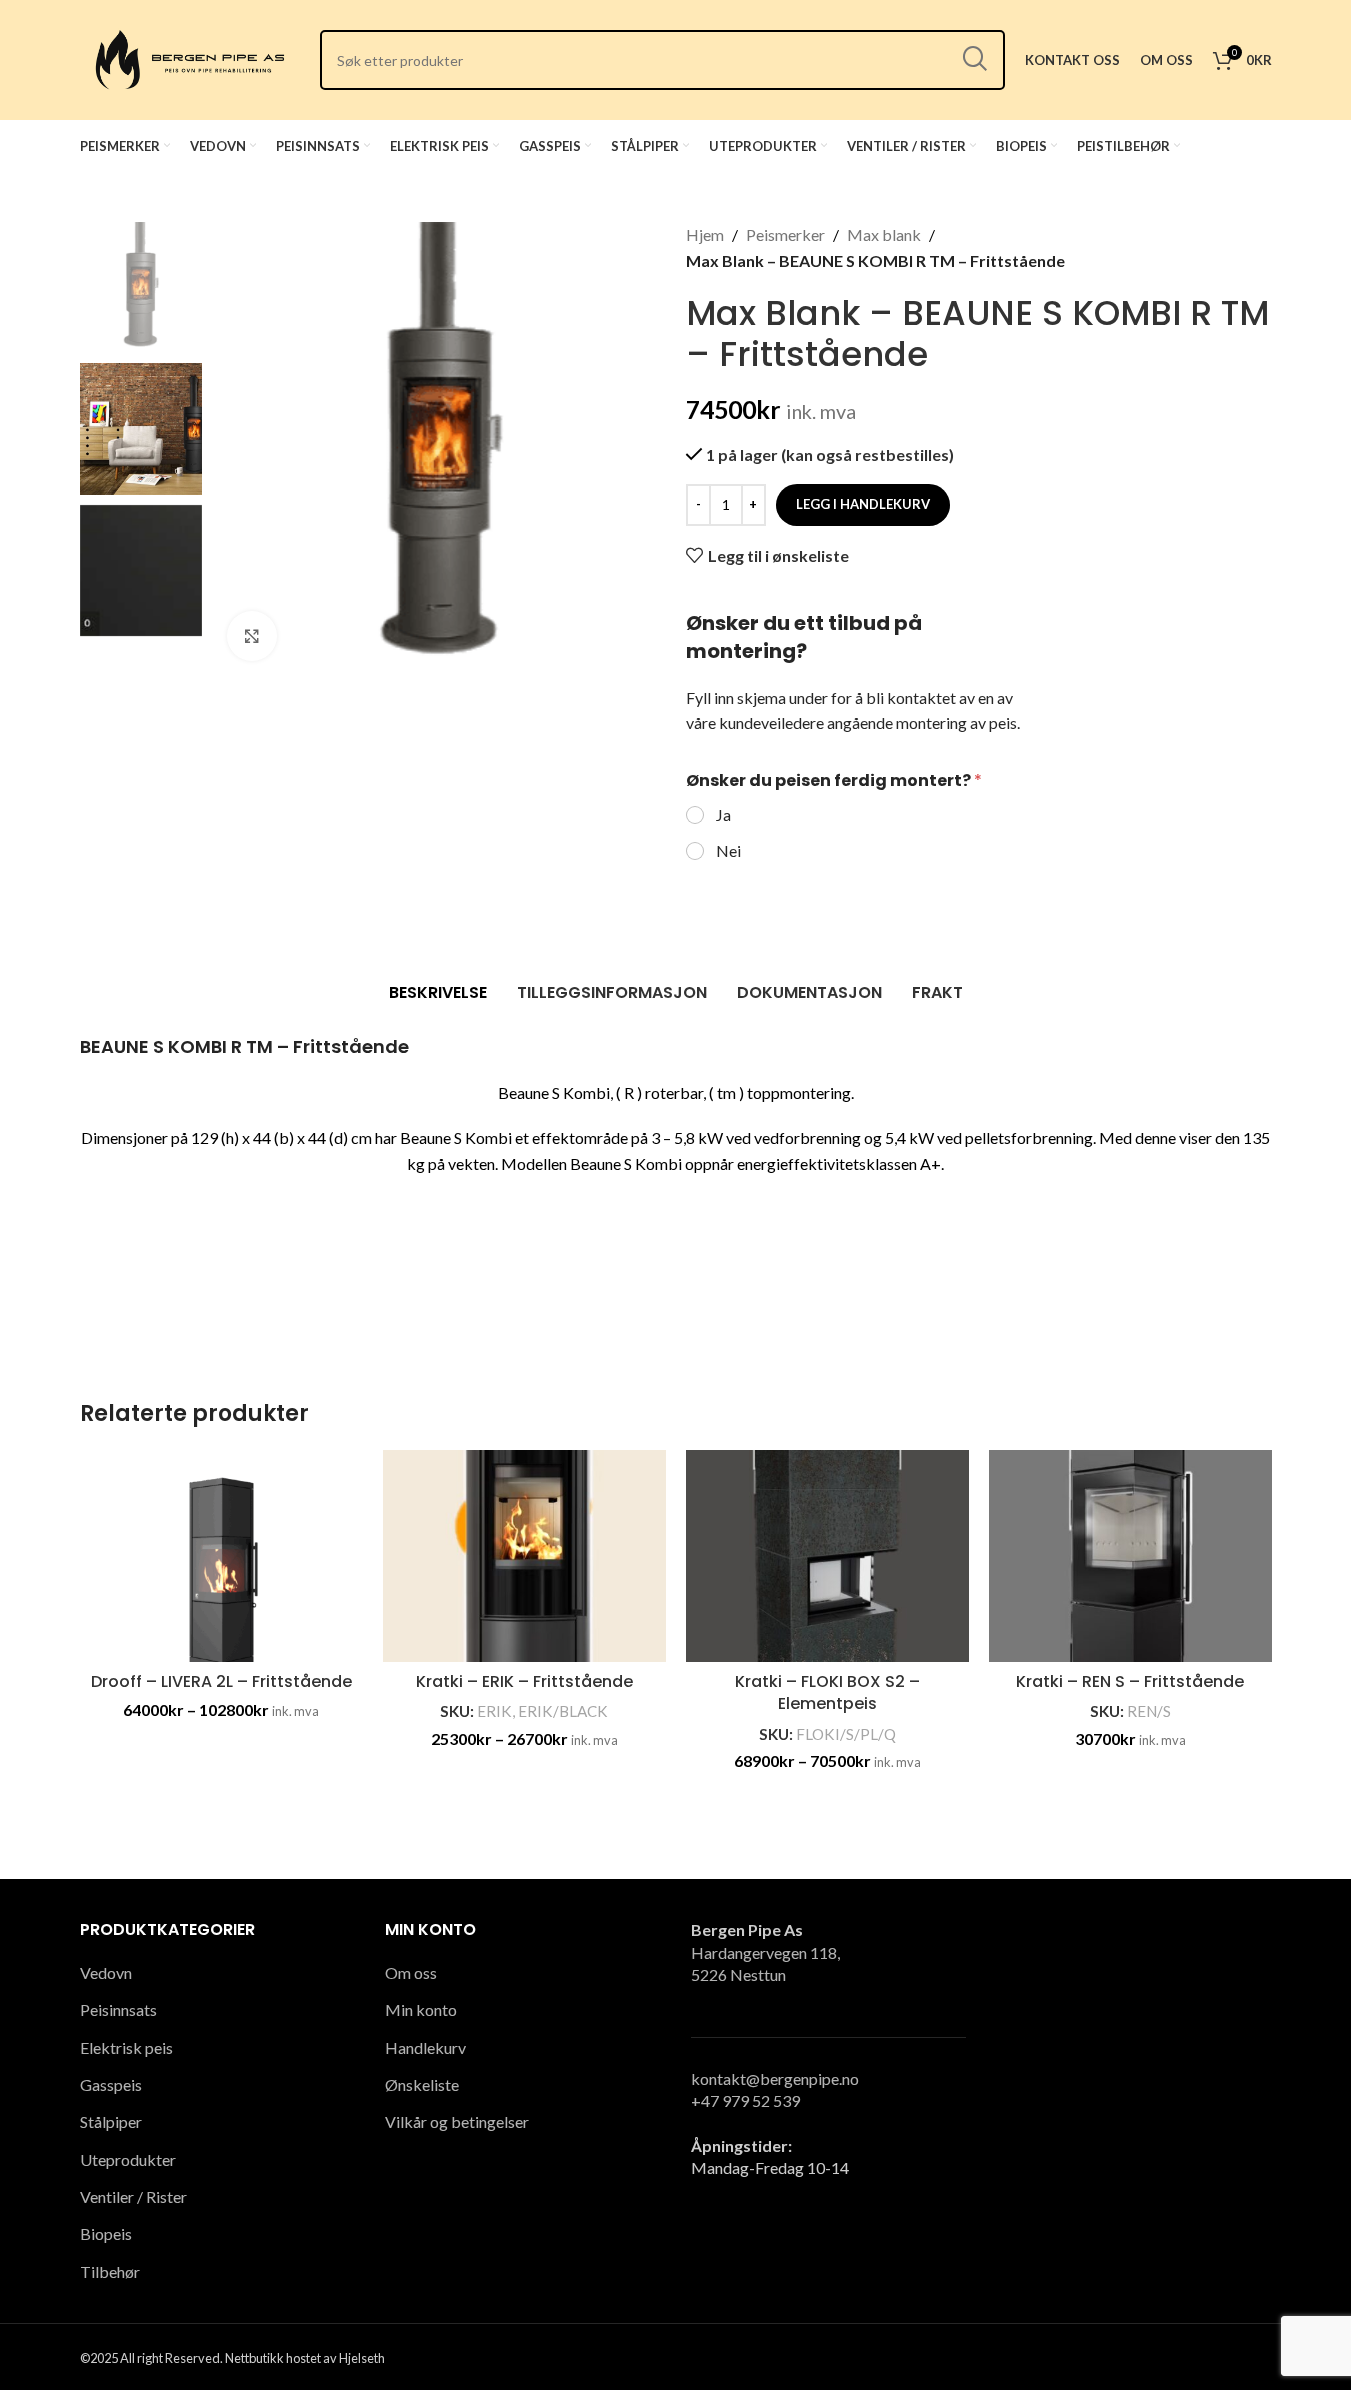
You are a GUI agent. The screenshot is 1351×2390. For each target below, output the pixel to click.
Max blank (884, 234)
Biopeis (106, 2233)
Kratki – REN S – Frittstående (1130, 1681)
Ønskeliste (422, 2084)
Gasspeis (111, 2084)
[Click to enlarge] (252, 636)
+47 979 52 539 (745, 2100)
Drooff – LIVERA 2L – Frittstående (221, 1681)
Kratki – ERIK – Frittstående (524, 1681)
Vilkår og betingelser (457, 2121)
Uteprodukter (128, 2159)
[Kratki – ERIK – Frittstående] (524, 1556)
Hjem (705, 234)
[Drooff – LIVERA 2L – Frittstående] (221, 1556)
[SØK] (975, 60)
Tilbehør (110, 2271)
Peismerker (785, 234)
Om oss (411, 1972)
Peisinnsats (118, 2009)
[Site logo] (190, 57)
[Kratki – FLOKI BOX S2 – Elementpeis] (827, 1556)
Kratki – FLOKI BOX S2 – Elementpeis (827, 1692)
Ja (723, 814)
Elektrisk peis (126, 2047)
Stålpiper (111, 2121)
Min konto (421, 2009)
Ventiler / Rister (133, 2196)
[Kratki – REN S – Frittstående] (1130, 1556)
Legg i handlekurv (863, 504)
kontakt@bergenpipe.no (775, 2078)
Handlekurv (425, 2047)
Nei (728, 850)
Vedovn (106, 1972)
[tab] (438, 993)
